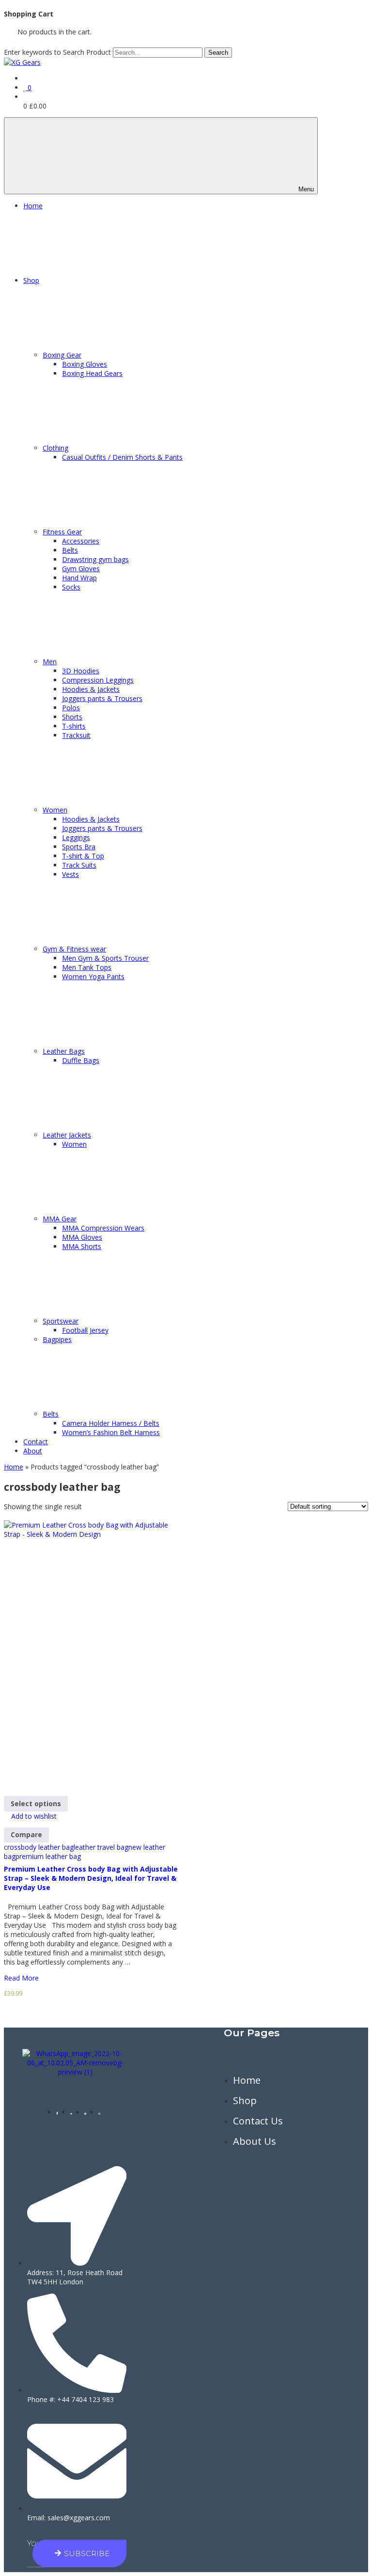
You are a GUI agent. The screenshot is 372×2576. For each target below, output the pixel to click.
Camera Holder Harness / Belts (111, 1423)
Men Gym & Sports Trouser (105, 958)
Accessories (81, 541)
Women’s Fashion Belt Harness (111, 1432)
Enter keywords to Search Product (57, 52)
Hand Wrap (79, 578)
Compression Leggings (98, 680)
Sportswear (61, 1321)
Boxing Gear (62, 355)
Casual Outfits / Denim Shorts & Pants (122, 457)
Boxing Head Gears (92, 373)
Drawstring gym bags (95, 559)
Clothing (55, 448)
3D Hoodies (81, 671)
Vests (70, 874)
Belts (70, 550)
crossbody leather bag (39, 1847)
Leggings (76, 837)
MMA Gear (60, 1219)
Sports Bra (79, 847)
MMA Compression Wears (103, 1228)
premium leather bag (48, 1856)
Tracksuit (76, 735)
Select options (36, 1803)
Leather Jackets (67, 1135)
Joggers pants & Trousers (102, 698)
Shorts (72, 717)
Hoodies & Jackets (91, 689)
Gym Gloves (81, 569)
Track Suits (79, 865)
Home (33, 206)
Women (55, 810)
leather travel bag (101, 1847)
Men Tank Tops (87, 967)
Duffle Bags (81, 1060)
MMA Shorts (82, 1246)
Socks (71, 587)
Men (50, 662)
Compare (26, 1834)
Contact (36, 1442)
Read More (22, 1978)
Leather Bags (64, 1051)
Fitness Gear (62, 532)
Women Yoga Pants (93, 976)
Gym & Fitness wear (74, 949)
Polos (71, 708)
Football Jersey (85, 1330)
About (33, 1451)
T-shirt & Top (83, 856)
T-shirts (74, 726)
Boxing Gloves (85, 364)
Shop (31, 280)
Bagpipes (57, 1339)
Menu (306, 189)
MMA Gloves (82, 1237)
